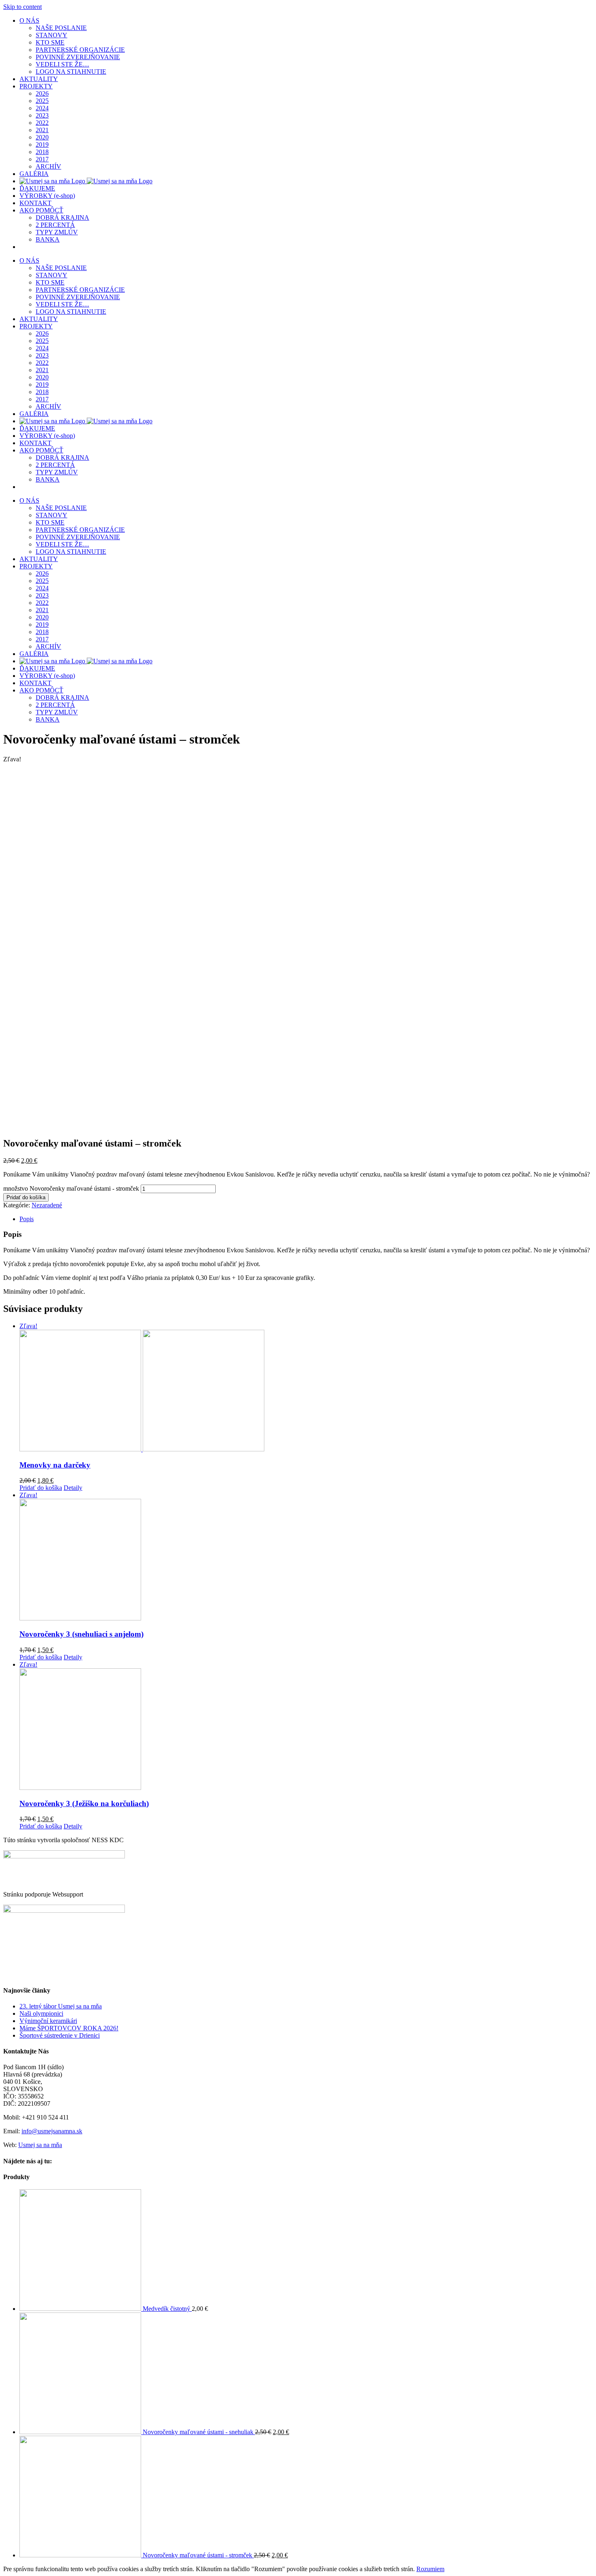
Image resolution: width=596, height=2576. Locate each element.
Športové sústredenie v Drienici (60, 2035)
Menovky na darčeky (55, 1465)
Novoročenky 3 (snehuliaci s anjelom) (81, 1634)
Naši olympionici (41, 2013)
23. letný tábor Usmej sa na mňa (61, 2006)
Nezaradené (47, 1205)
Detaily (73, 1488)
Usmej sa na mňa (40, 2145)
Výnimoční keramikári (48, 2021)
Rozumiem (430, 2569)
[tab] (306, 1219)
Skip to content (23, 7)
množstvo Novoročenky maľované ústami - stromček (71, 1188)
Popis (27, 1219)
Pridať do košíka (26, 1197)
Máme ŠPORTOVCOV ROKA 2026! (69, 2028)
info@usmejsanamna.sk (52, 2131)
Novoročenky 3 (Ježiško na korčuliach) (84, 1803)
